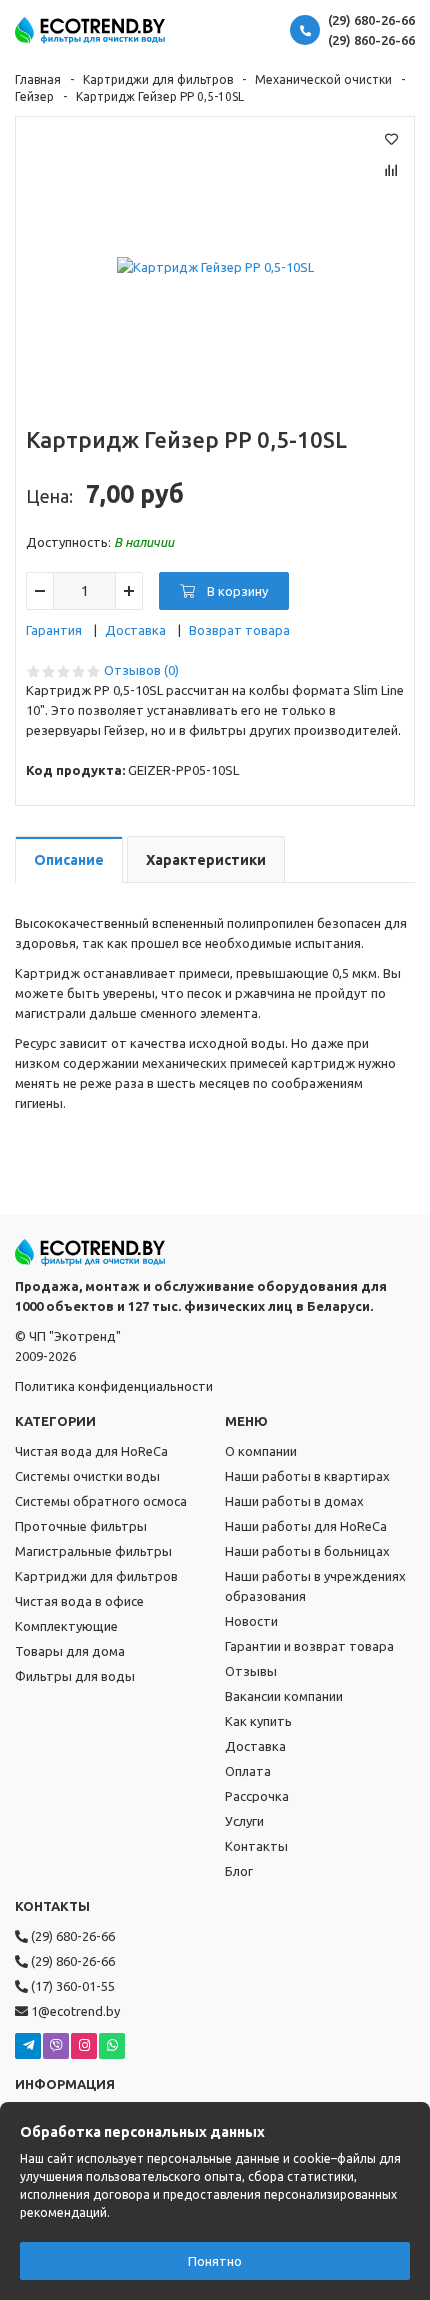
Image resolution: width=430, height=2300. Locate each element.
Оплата (248, 1771)
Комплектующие (66, 1626)
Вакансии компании (284, 1696)
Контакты (256, 1846)
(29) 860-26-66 (371, 40)
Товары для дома (70, 1651)
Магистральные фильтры (93, 1551)
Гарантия (54, 630)
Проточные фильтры (81, 1526)
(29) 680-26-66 (371, 20)
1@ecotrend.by (74, 2011)
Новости (251, 1621)
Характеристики (206, 860)
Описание (69, 860)
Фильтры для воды (75, 1676)
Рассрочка (257, 1796)
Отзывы (251, 1671)
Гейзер (34, 96)
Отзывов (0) (141, 670)
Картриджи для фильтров (158, 79)
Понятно (215, 2261)
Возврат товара (239, 630)
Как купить (258, 1721)
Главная (38, 79)
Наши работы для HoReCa (306, 1526)
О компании (261, 1451)
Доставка (135, 630)
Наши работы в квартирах (307, 1476)
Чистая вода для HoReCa (91, 1451)
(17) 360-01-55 (71, 1986)
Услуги (244, 1821)
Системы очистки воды (87, 1476)
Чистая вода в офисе (79, 1601)
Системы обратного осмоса (101, 1501)
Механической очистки (323, 79)
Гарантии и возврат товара (309, 1646)
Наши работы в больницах (307, 1551)
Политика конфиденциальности (114, 1386)
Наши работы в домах (294, 1501)
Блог (239, 1871)
